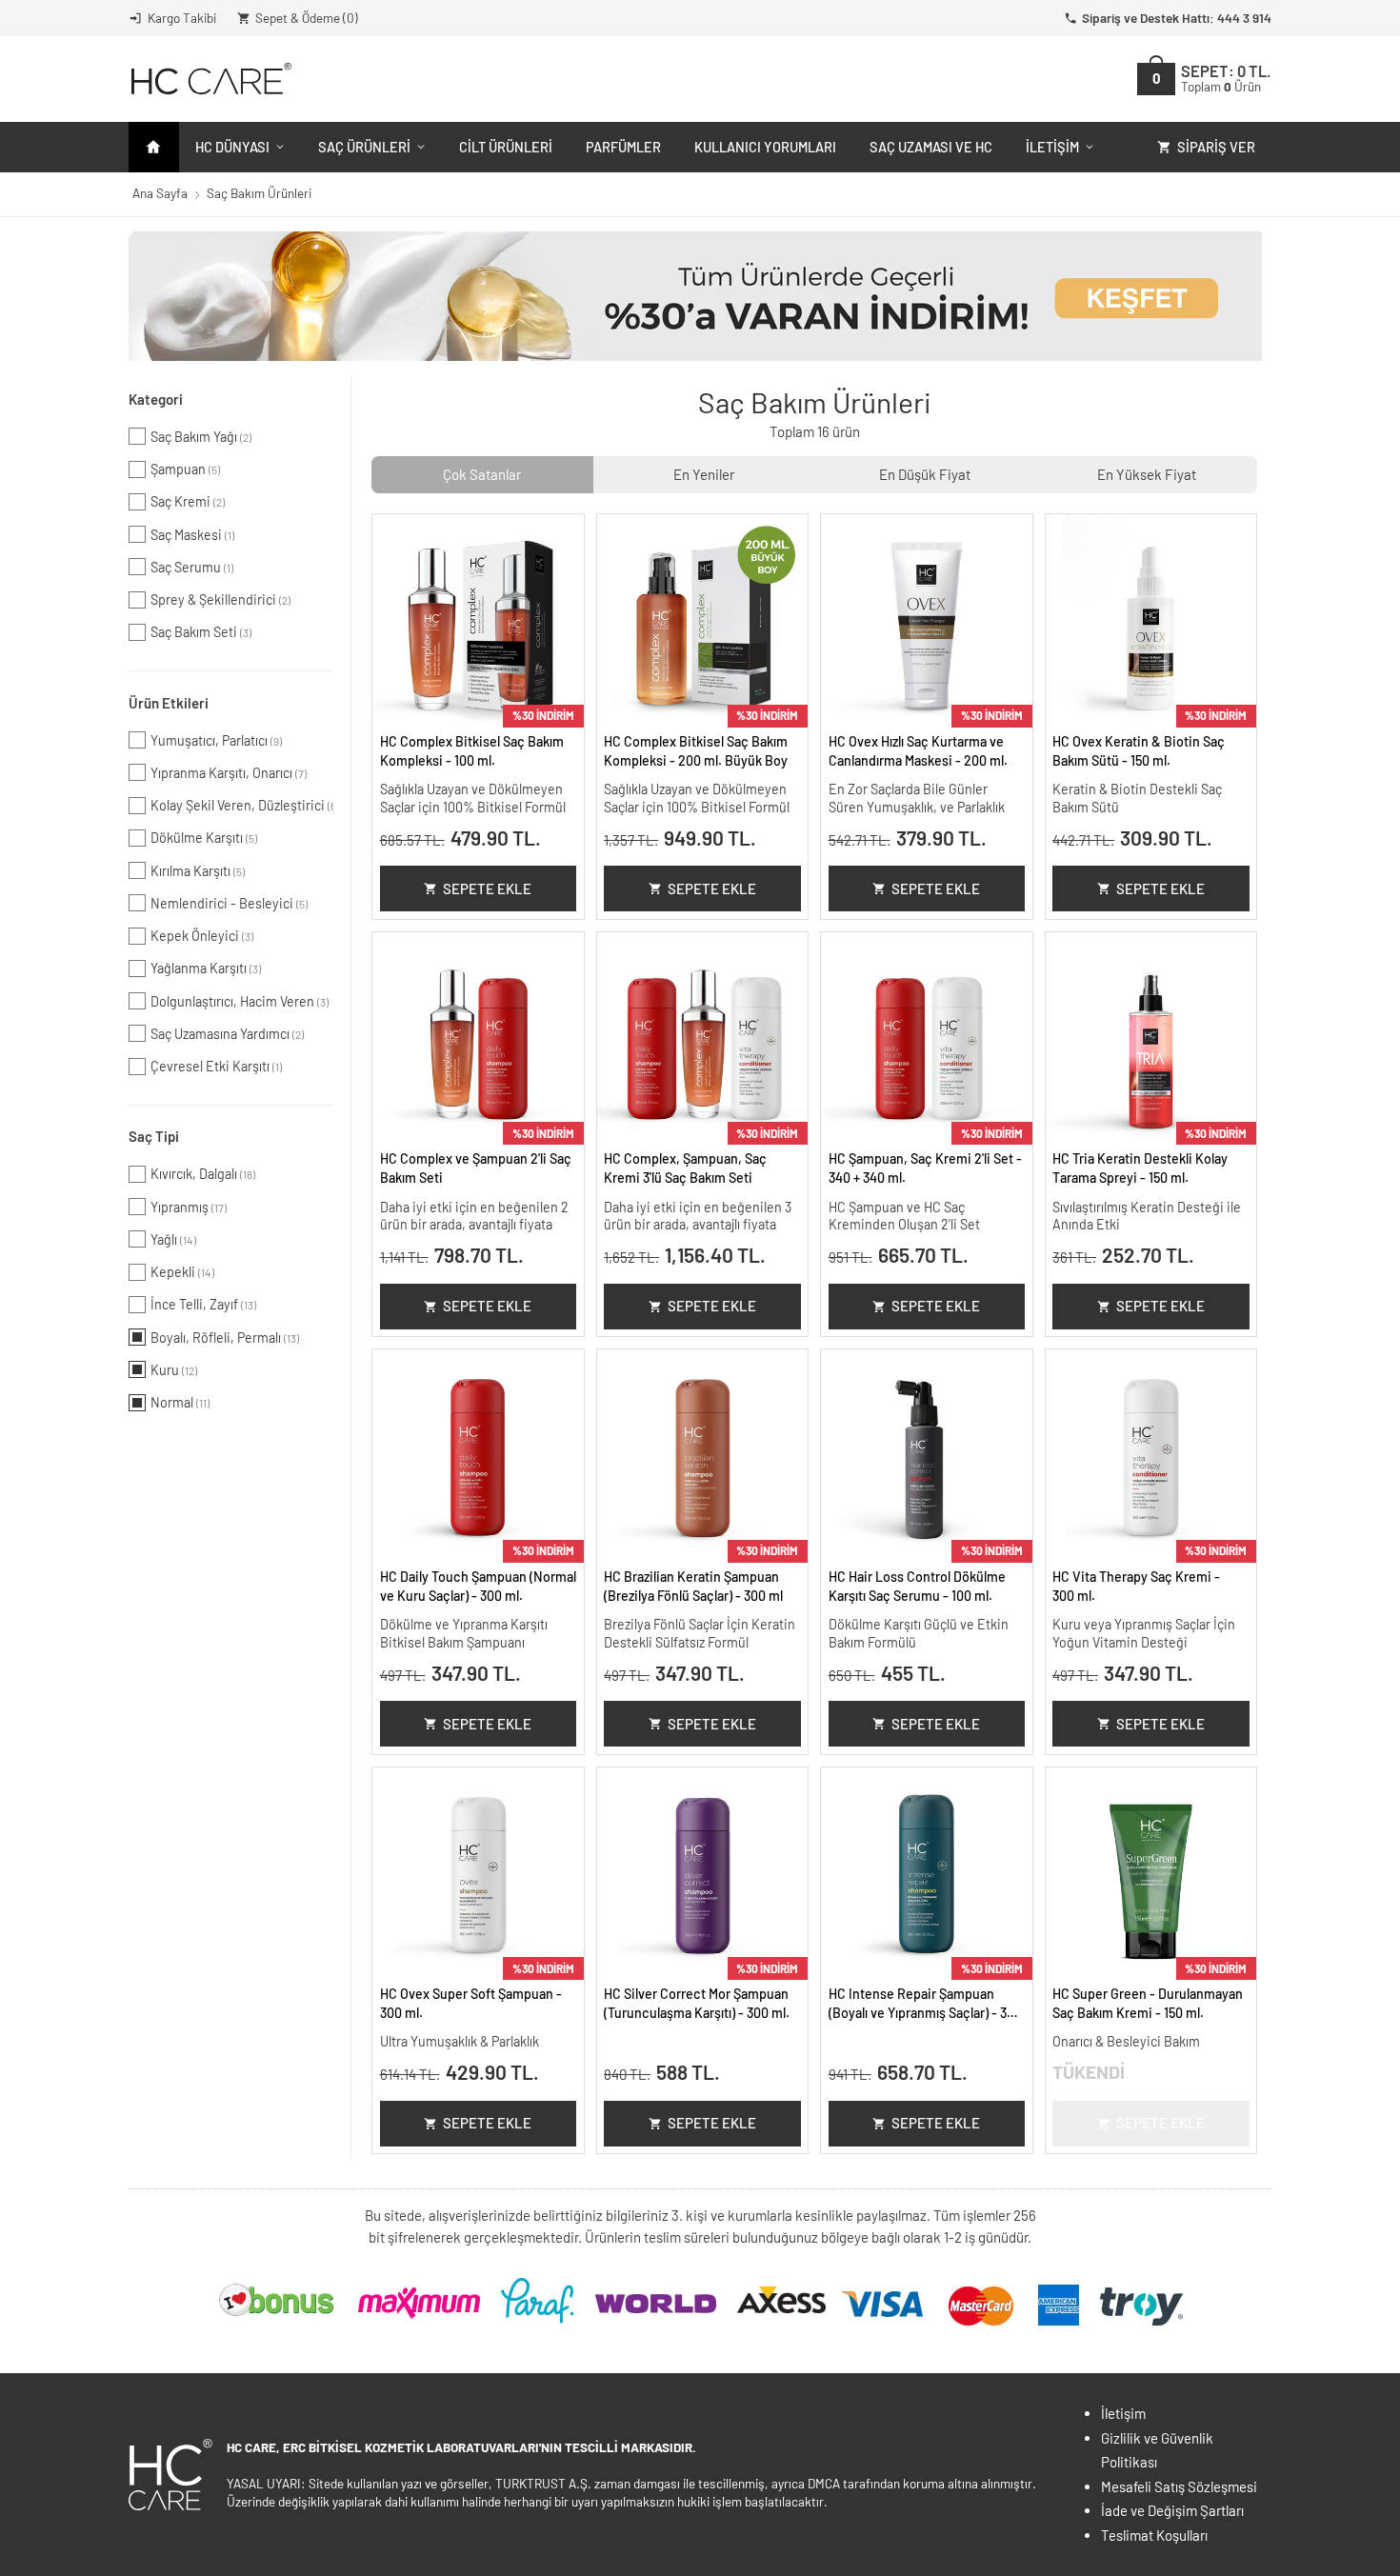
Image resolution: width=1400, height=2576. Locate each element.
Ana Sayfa (160, 193)
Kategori (156, 399)
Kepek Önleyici (202, 936)
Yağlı (173, 1239)
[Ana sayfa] (154, 147)
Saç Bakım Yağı (201, 437)
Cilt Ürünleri (506, 147)
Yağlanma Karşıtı (206, 968)
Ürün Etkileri (169, 703)
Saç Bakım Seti (201, 632)
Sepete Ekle (487, 889)
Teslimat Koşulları (1154, 2535)
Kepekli (182, 1272)
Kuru (174, 1370)
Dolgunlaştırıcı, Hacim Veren (240, 1001)
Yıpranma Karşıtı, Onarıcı (229, 773)
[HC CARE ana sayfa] (210, 79)
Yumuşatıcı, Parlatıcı (216, 740)
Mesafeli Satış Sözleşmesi (1179, 2486)
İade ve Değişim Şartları (1172, 2510)
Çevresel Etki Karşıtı (216, 1066)
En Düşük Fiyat (925, 474)
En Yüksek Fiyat (1147, 474)
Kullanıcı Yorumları (765, 147)
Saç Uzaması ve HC (931, 147)
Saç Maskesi (192, 535)
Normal (180, 1402)
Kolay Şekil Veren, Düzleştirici (242, 805)
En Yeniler (704, 474)
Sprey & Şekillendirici (220, 599)
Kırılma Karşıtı (198, 871)
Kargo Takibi (182, 18)
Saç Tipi (154, 1136)
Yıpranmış (189, 1207)
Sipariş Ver (1216, 147)
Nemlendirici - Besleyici (229, 903)
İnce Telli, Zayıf (203, 1304)
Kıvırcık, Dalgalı (203, 1174)
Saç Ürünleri (364, 147)
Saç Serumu (192, 567)
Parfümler (623, 147)
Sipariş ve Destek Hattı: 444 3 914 (1177, 18)
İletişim (1052, 147)
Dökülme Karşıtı (204, 838)
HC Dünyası (232, 147)
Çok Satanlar (482, 474)
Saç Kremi (188, 501)
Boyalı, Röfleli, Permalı (225, 1338)
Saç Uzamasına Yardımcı (227, 1034)
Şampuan (185, 469)
